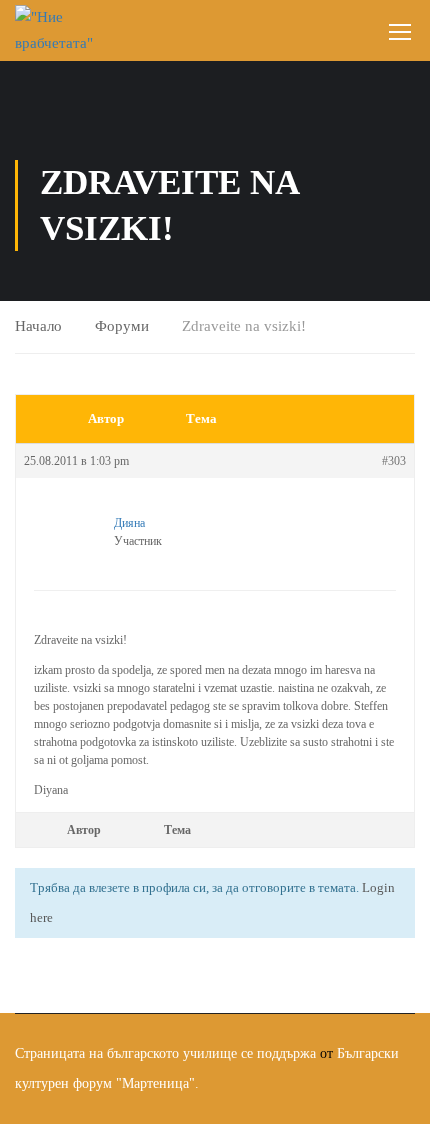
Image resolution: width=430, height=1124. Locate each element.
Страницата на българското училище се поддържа (165, 1053)
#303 (394, 461)
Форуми (122, 326)
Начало (38, 326)
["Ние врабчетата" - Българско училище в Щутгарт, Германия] (57, 30)
